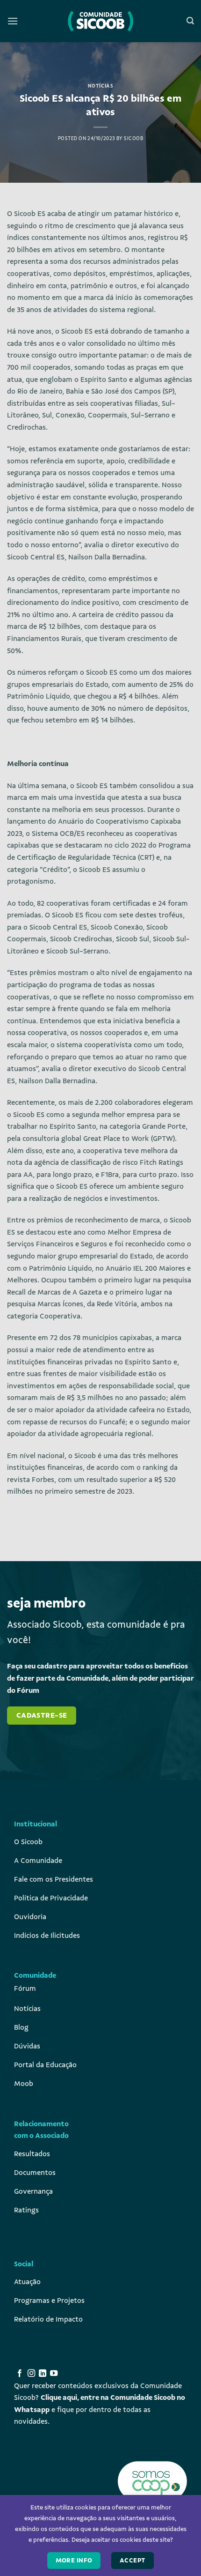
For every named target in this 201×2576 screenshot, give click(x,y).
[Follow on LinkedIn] (43, 2374)
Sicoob (133, 138)
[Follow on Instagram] (31, 2374)
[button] (13, 21)
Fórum (25, 1988)
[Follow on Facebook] (20, 2374)
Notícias (100, 86)
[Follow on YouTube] (54, 2374)
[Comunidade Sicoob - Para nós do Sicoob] (100, 21)
